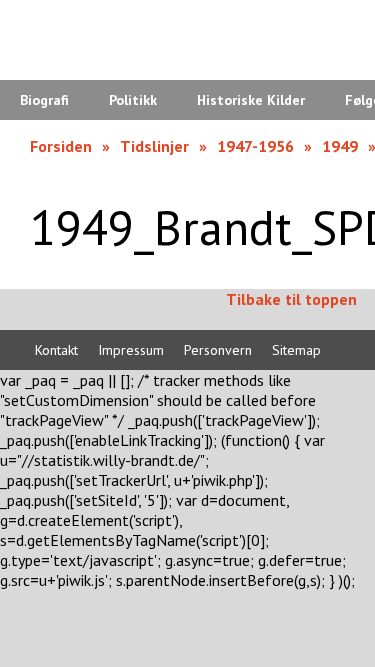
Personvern (218, 350)
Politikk (133, 100)
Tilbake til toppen (291, 299)
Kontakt (56, 350)
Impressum (131, 350)
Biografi (44, 100)
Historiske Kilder (251, 100)
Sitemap (296, 350)
